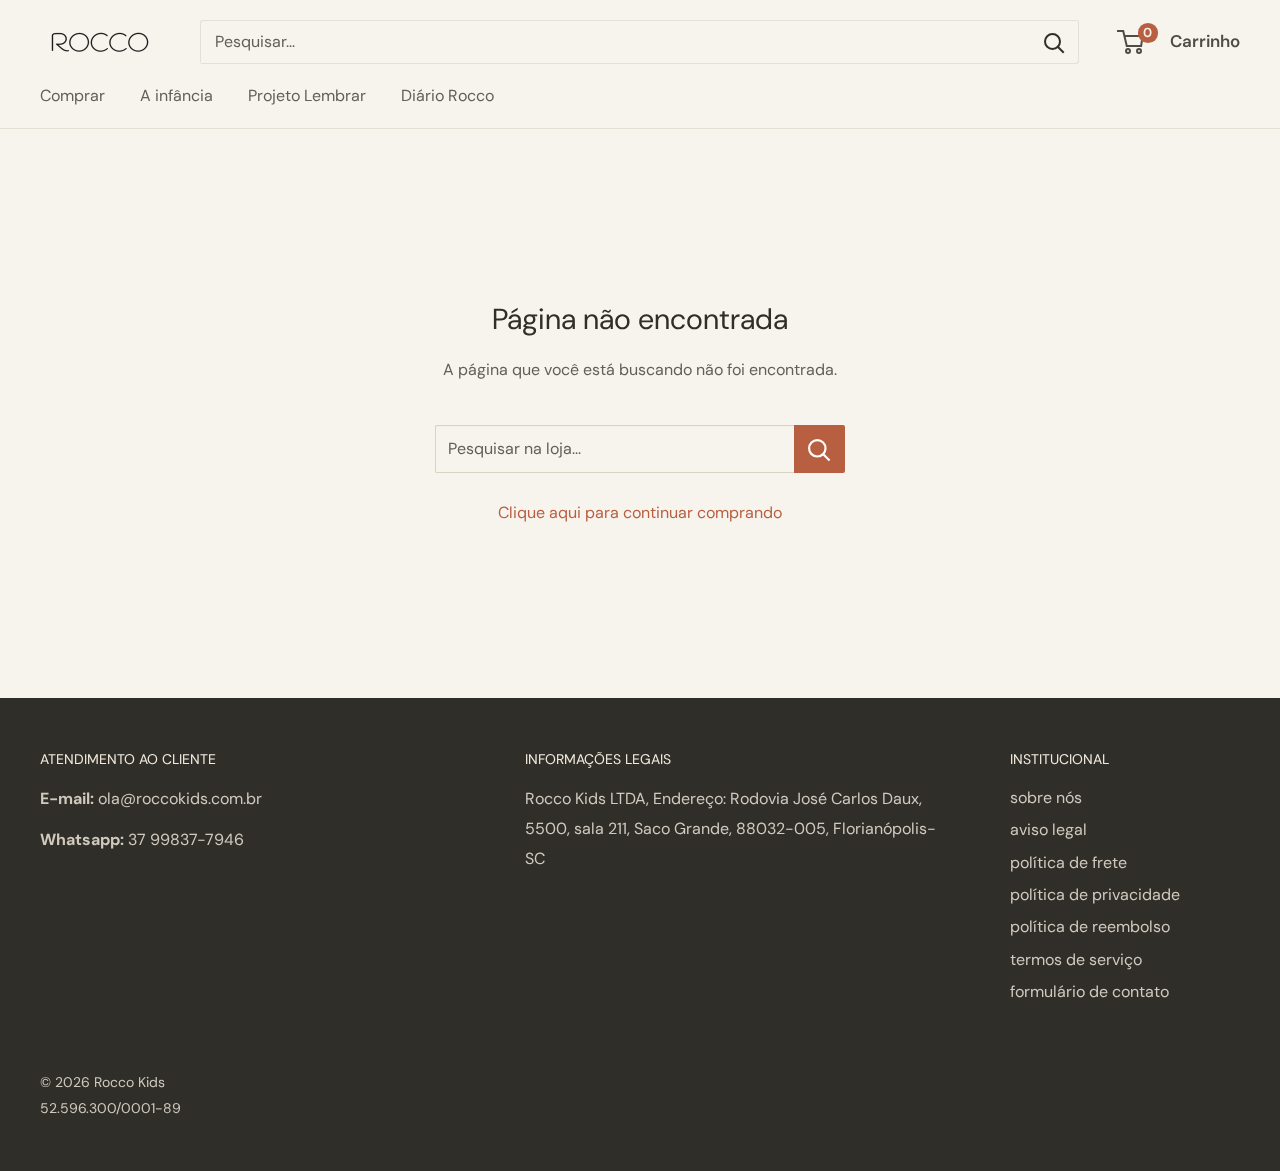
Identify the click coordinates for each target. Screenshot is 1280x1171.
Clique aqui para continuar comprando (640, 512)
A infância (176, 95)
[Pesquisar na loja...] (819, 449)
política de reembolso (1090, 926)
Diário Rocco (447, 95)
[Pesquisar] (1054, 42)
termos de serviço (1076, 959)
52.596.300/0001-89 (110, 1108)
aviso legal (1048, 829)
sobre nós (1046, 797)
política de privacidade (1095, 894)
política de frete (1068, 862)
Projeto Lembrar (307, 95)
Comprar (72, 95)
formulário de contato (1089, 991)
